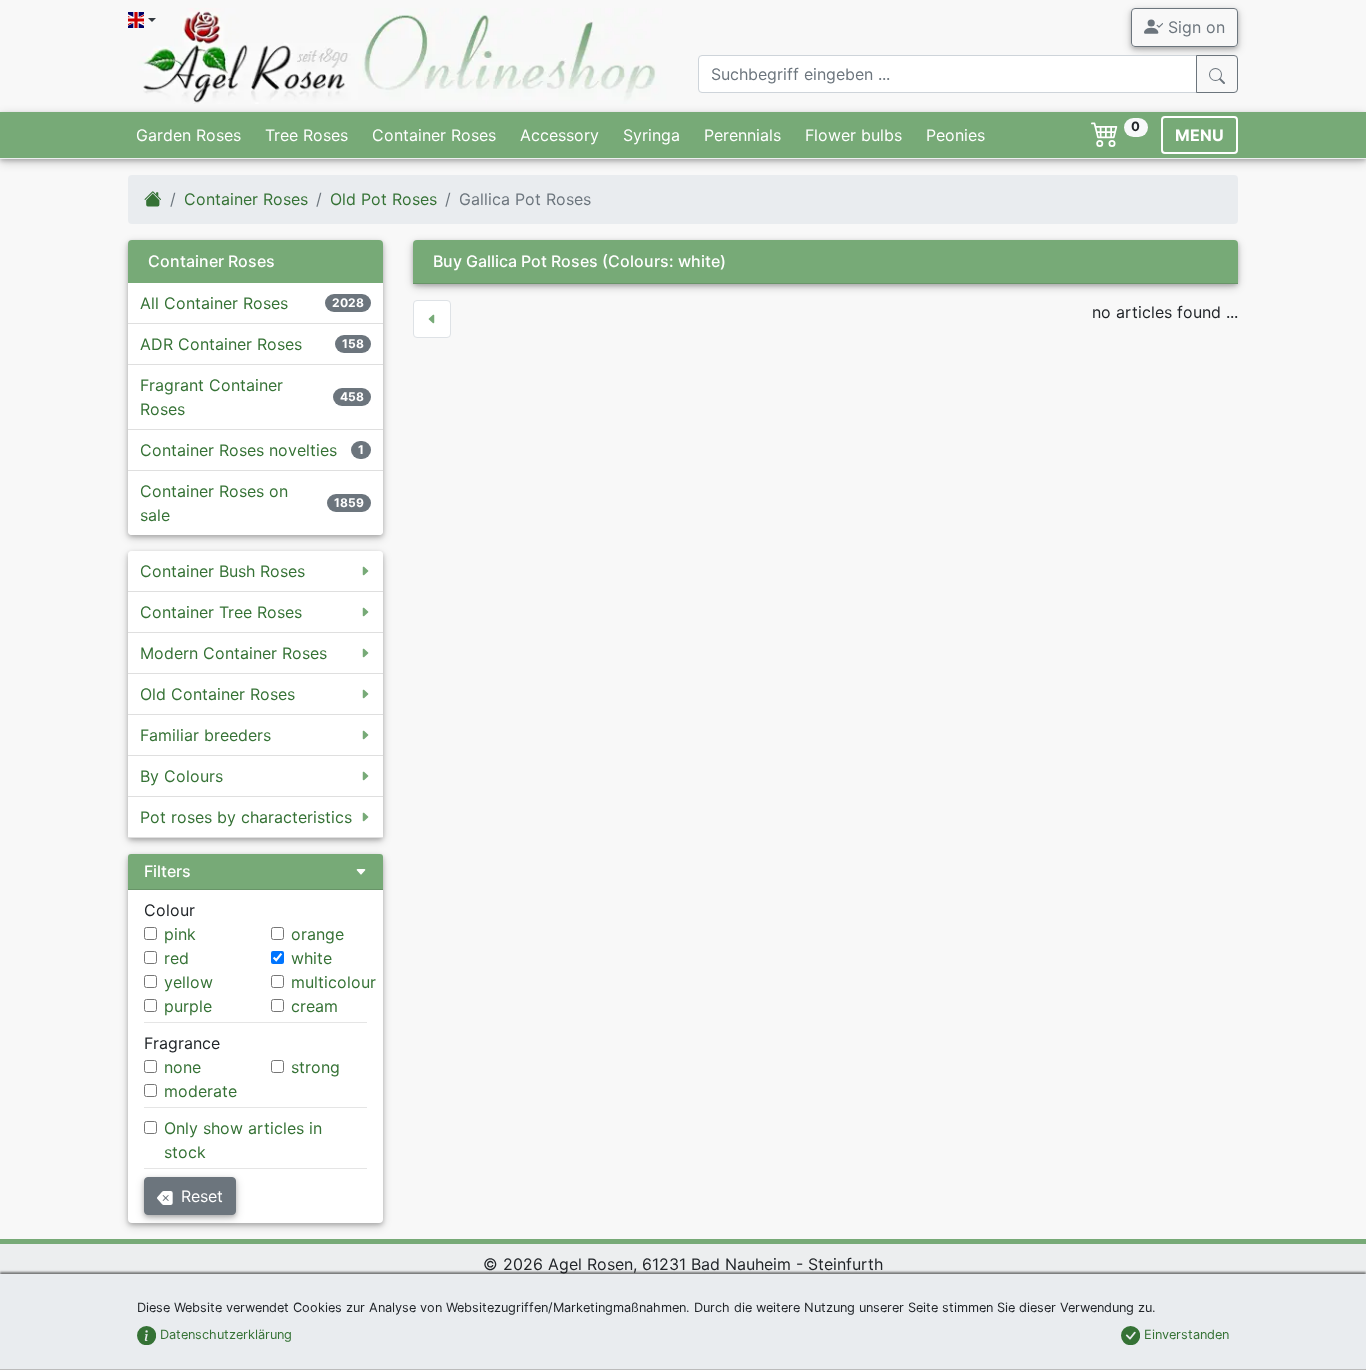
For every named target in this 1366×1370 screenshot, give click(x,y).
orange (317, 934)
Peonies (955, 135)
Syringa (651, 135)
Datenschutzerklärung (224, 1334)
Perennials (742, 135)
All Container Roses (214, 303)
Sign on (1194, 27)
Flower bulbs (853, 135)
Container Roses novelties (238, 450)
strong (315, 1067)
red (176, 958)
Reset (202, 1196)
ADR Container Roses (221, 344)
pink (180, 934)
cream (314, 1006)
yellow (188, 982)
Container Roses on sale (214, 503)
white (311, 958)
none (182, 1067)
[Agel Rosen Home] (153, 199)
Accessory (559, 135)
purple (188, 1006)
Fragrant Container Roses (211, 397)
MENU (1199, 135)
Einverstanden (1184, 1334)
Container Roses (434, 135)
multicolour (333, 982)
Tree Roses (306, 135)
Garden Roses (188, 135)
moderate (200, 1091)
